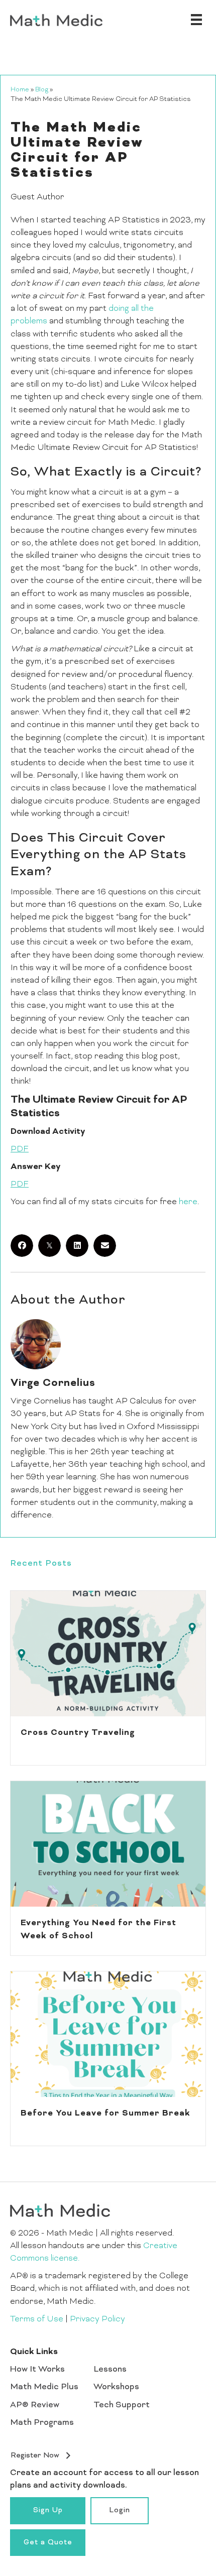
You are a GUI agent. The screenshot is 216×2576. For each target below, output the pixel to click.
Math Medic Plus (44, 2387)
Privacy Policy (97, 2319)
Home (20, 90)
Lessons (110, 2370)
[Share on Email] (105, 1246)
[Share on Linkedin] (77, 1246)
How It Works (37, 2370)
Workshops (116, 2387)
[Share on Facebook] (22, 1246)
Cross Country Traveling (78, 1733)
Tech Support (122, 2405)
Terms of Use (37, 2319)
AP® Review (35, 2405)
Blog (42, 90)
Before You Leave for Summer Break (105, 2114)
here (188, 1202)
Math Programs (42, 2423)
